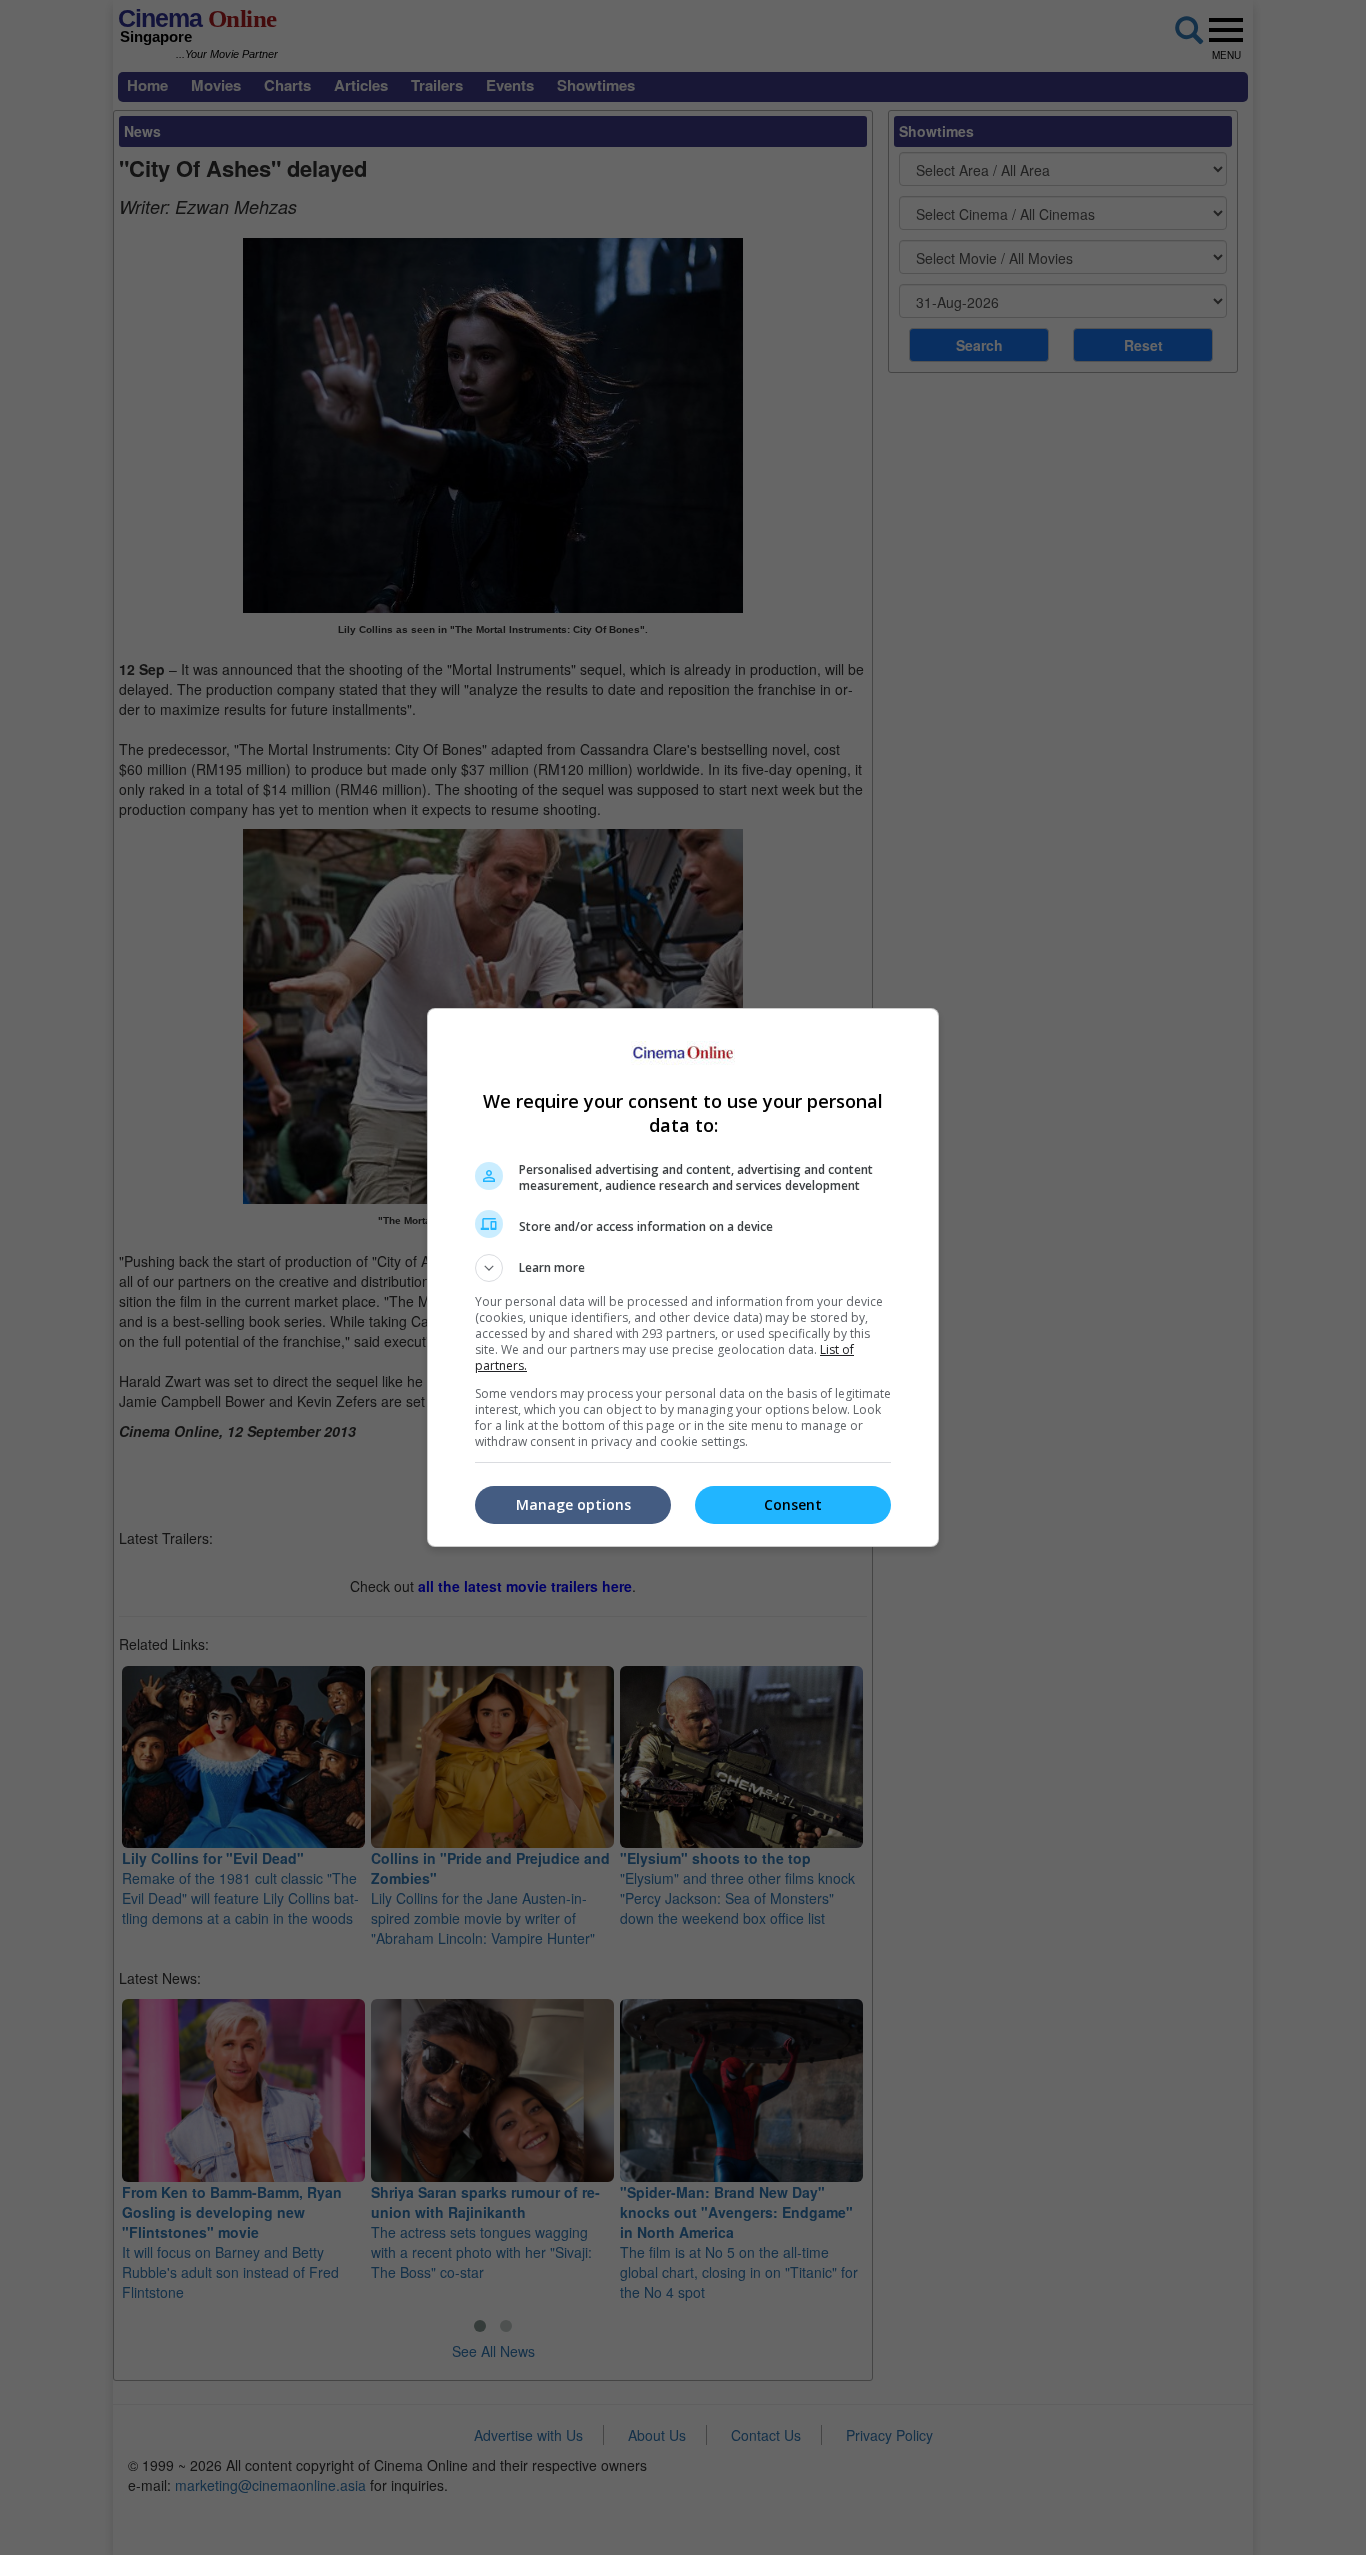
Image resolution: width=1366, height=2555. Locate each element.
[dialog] (683, 1277)
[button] (683, 1268)
